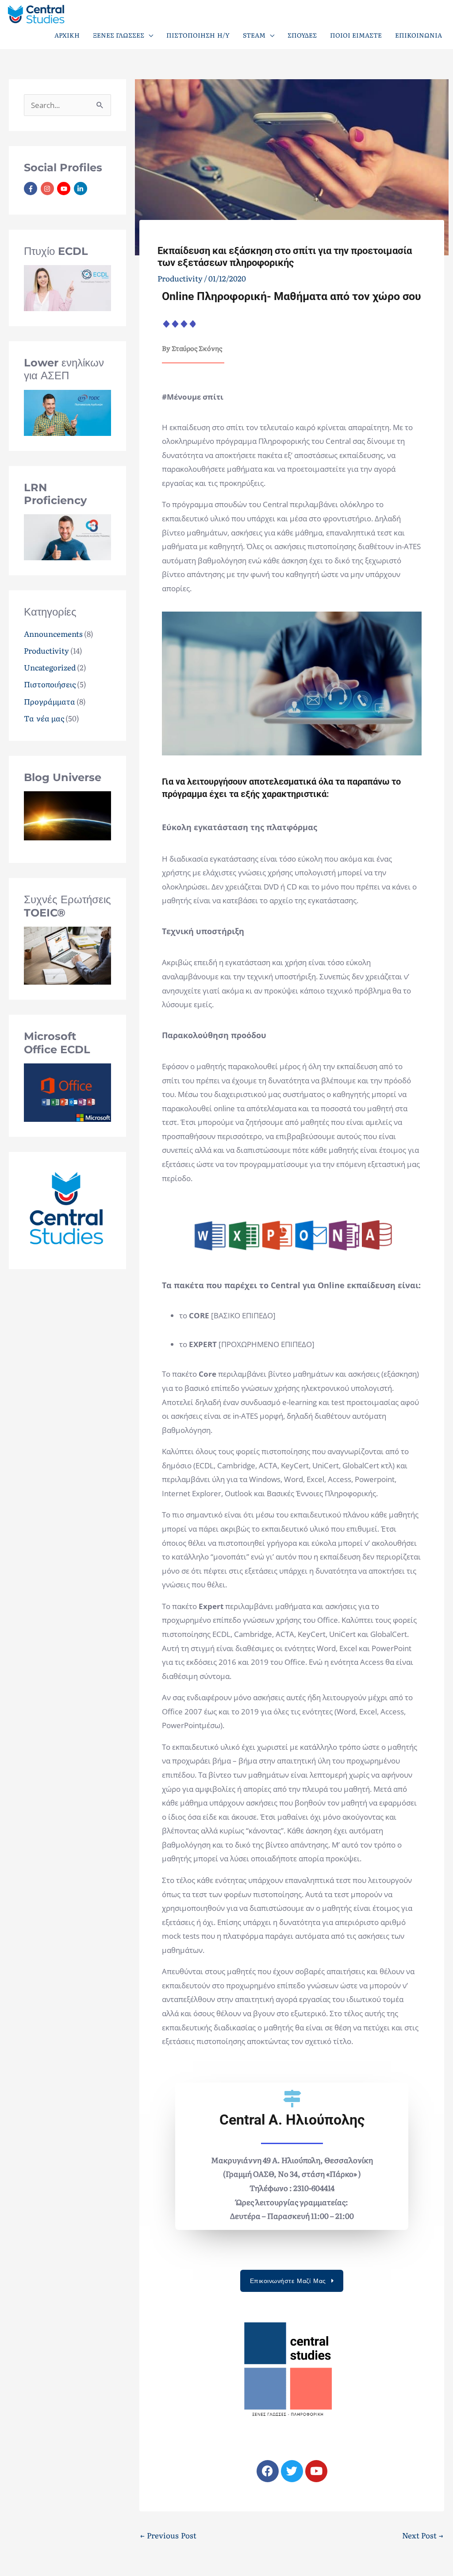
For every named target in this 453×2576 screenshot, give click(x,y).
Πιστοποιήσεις (50, 684)
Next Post (423, 2535)
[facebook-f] (32, 189)
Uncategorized (50, 667)
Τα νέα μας (44, 718)
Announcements (53, 633)
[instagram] (48, 189)
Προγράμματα (50, 701)
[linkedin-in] (82, 189)
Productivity (46, 650)
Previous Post (168, 2535)
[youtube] (65, 189)
